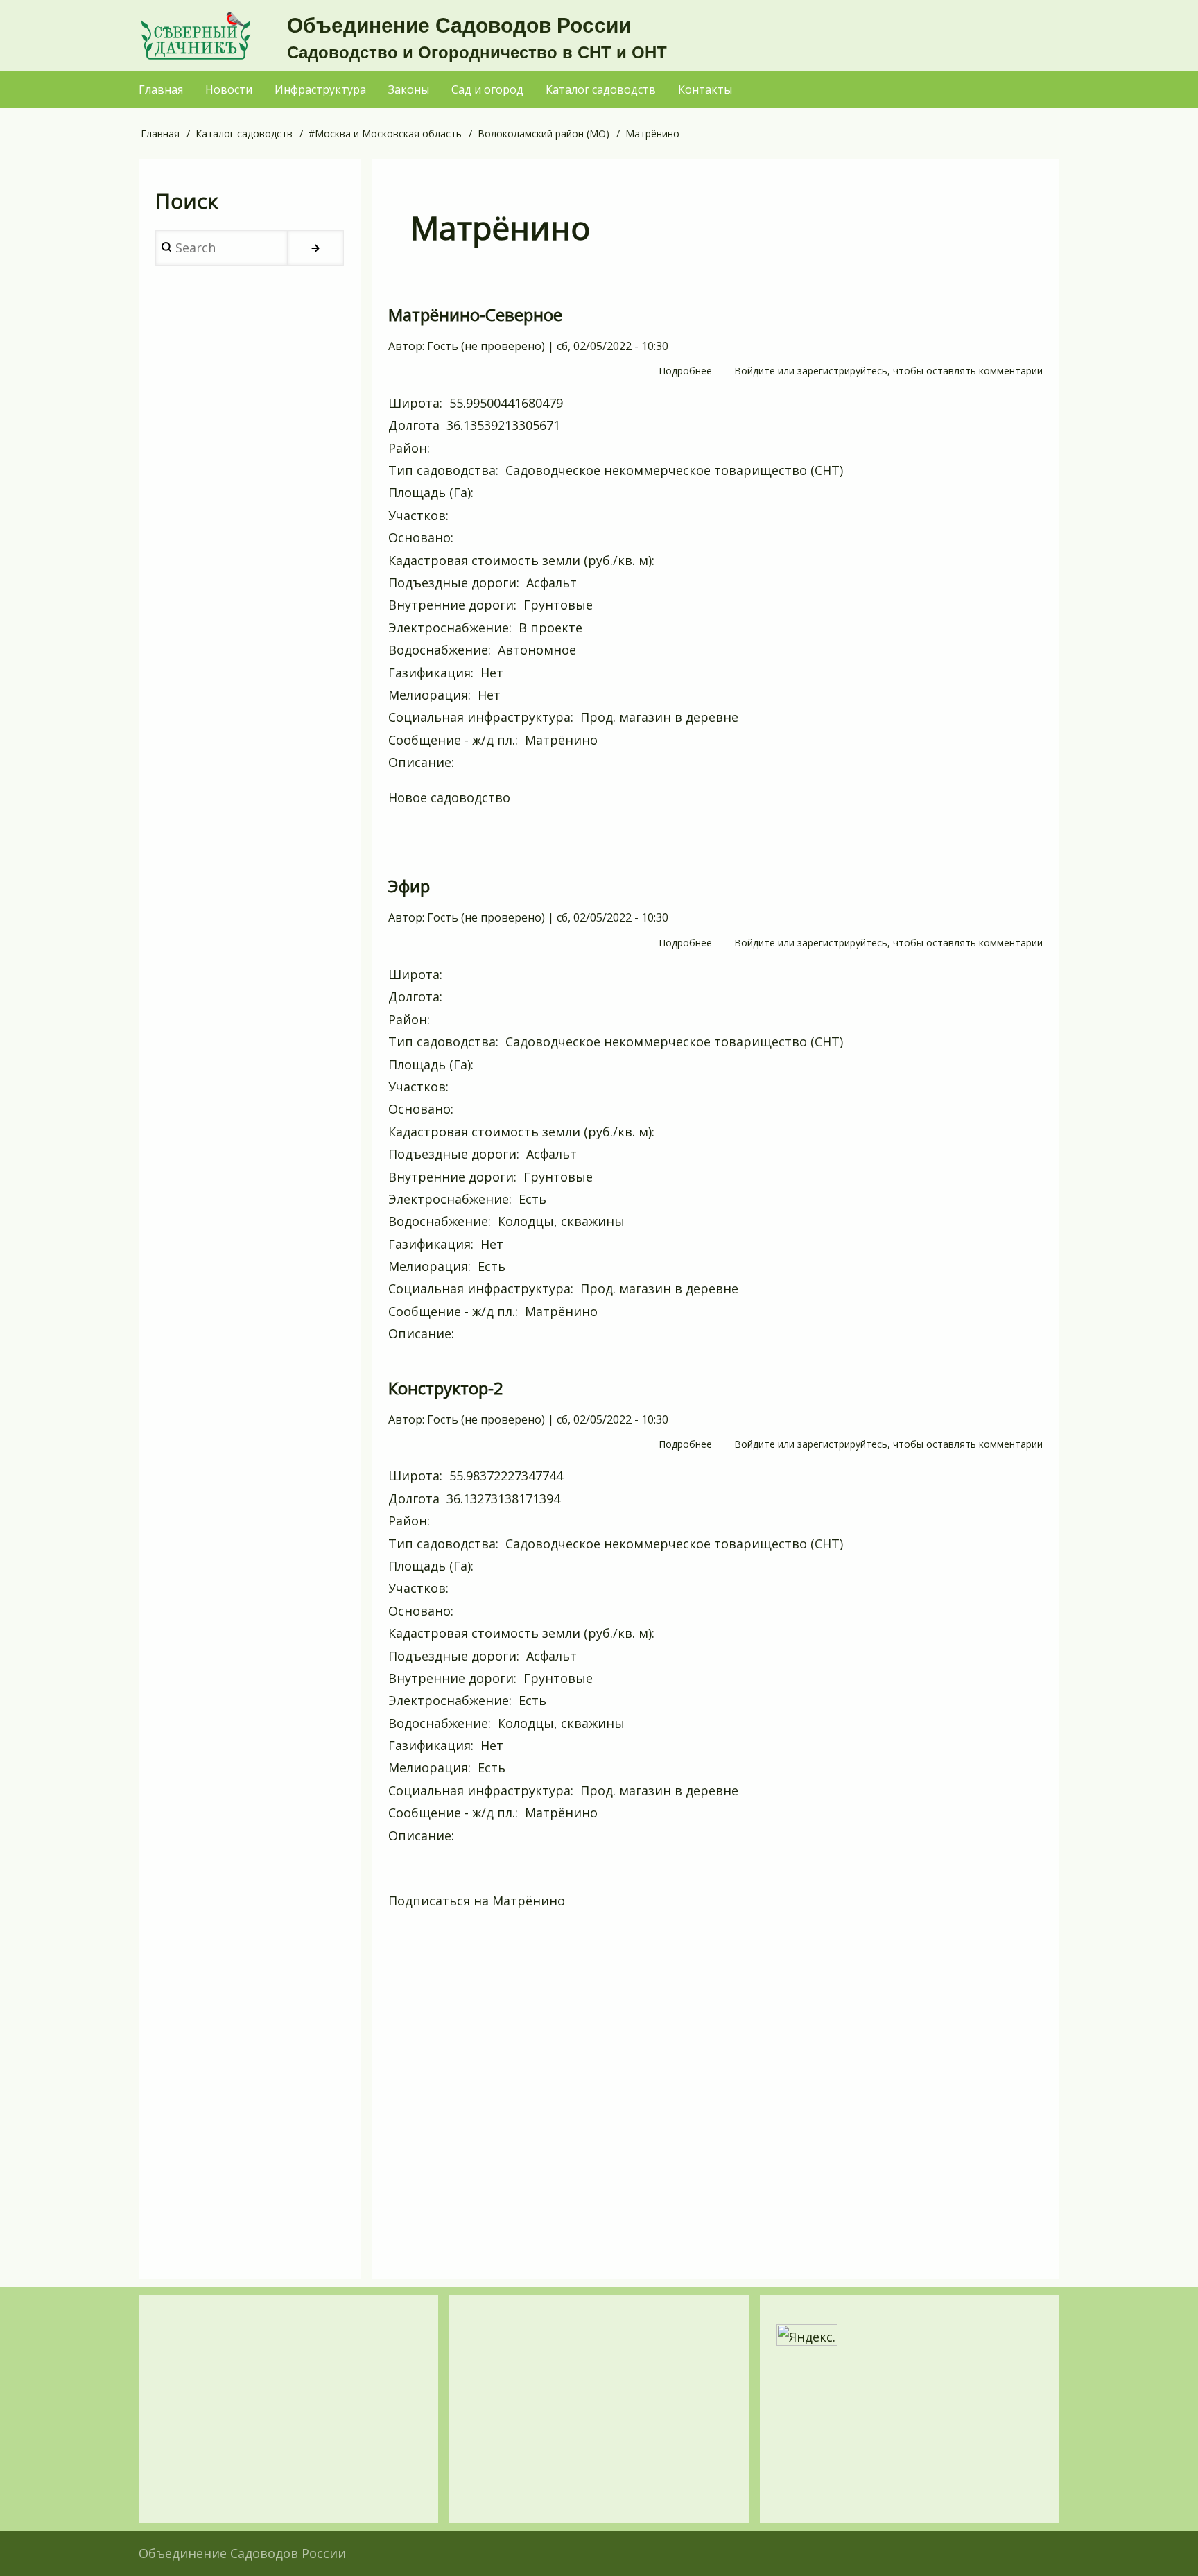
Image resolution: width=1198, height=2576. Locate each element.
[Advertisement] (715, 2098)
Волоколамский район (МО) (544, 133)
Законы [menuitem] (409, 89)
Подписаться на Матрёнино (477, 1901)
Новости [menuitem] (229, 89)
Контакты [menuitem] (705, 89)
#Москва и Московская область (385, 133)
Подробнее (685, 372)
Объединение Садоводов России (459, 25)
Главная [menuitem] (161, 89)
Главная (160, 133)
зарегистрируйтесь (842, 371)
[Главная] (196, 36)
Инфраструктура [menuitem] (320, 89)
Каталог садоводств (244, 133)
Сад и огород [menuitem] (487, 89)
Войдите (755, 371)
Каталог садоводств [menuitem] (601, 89)
